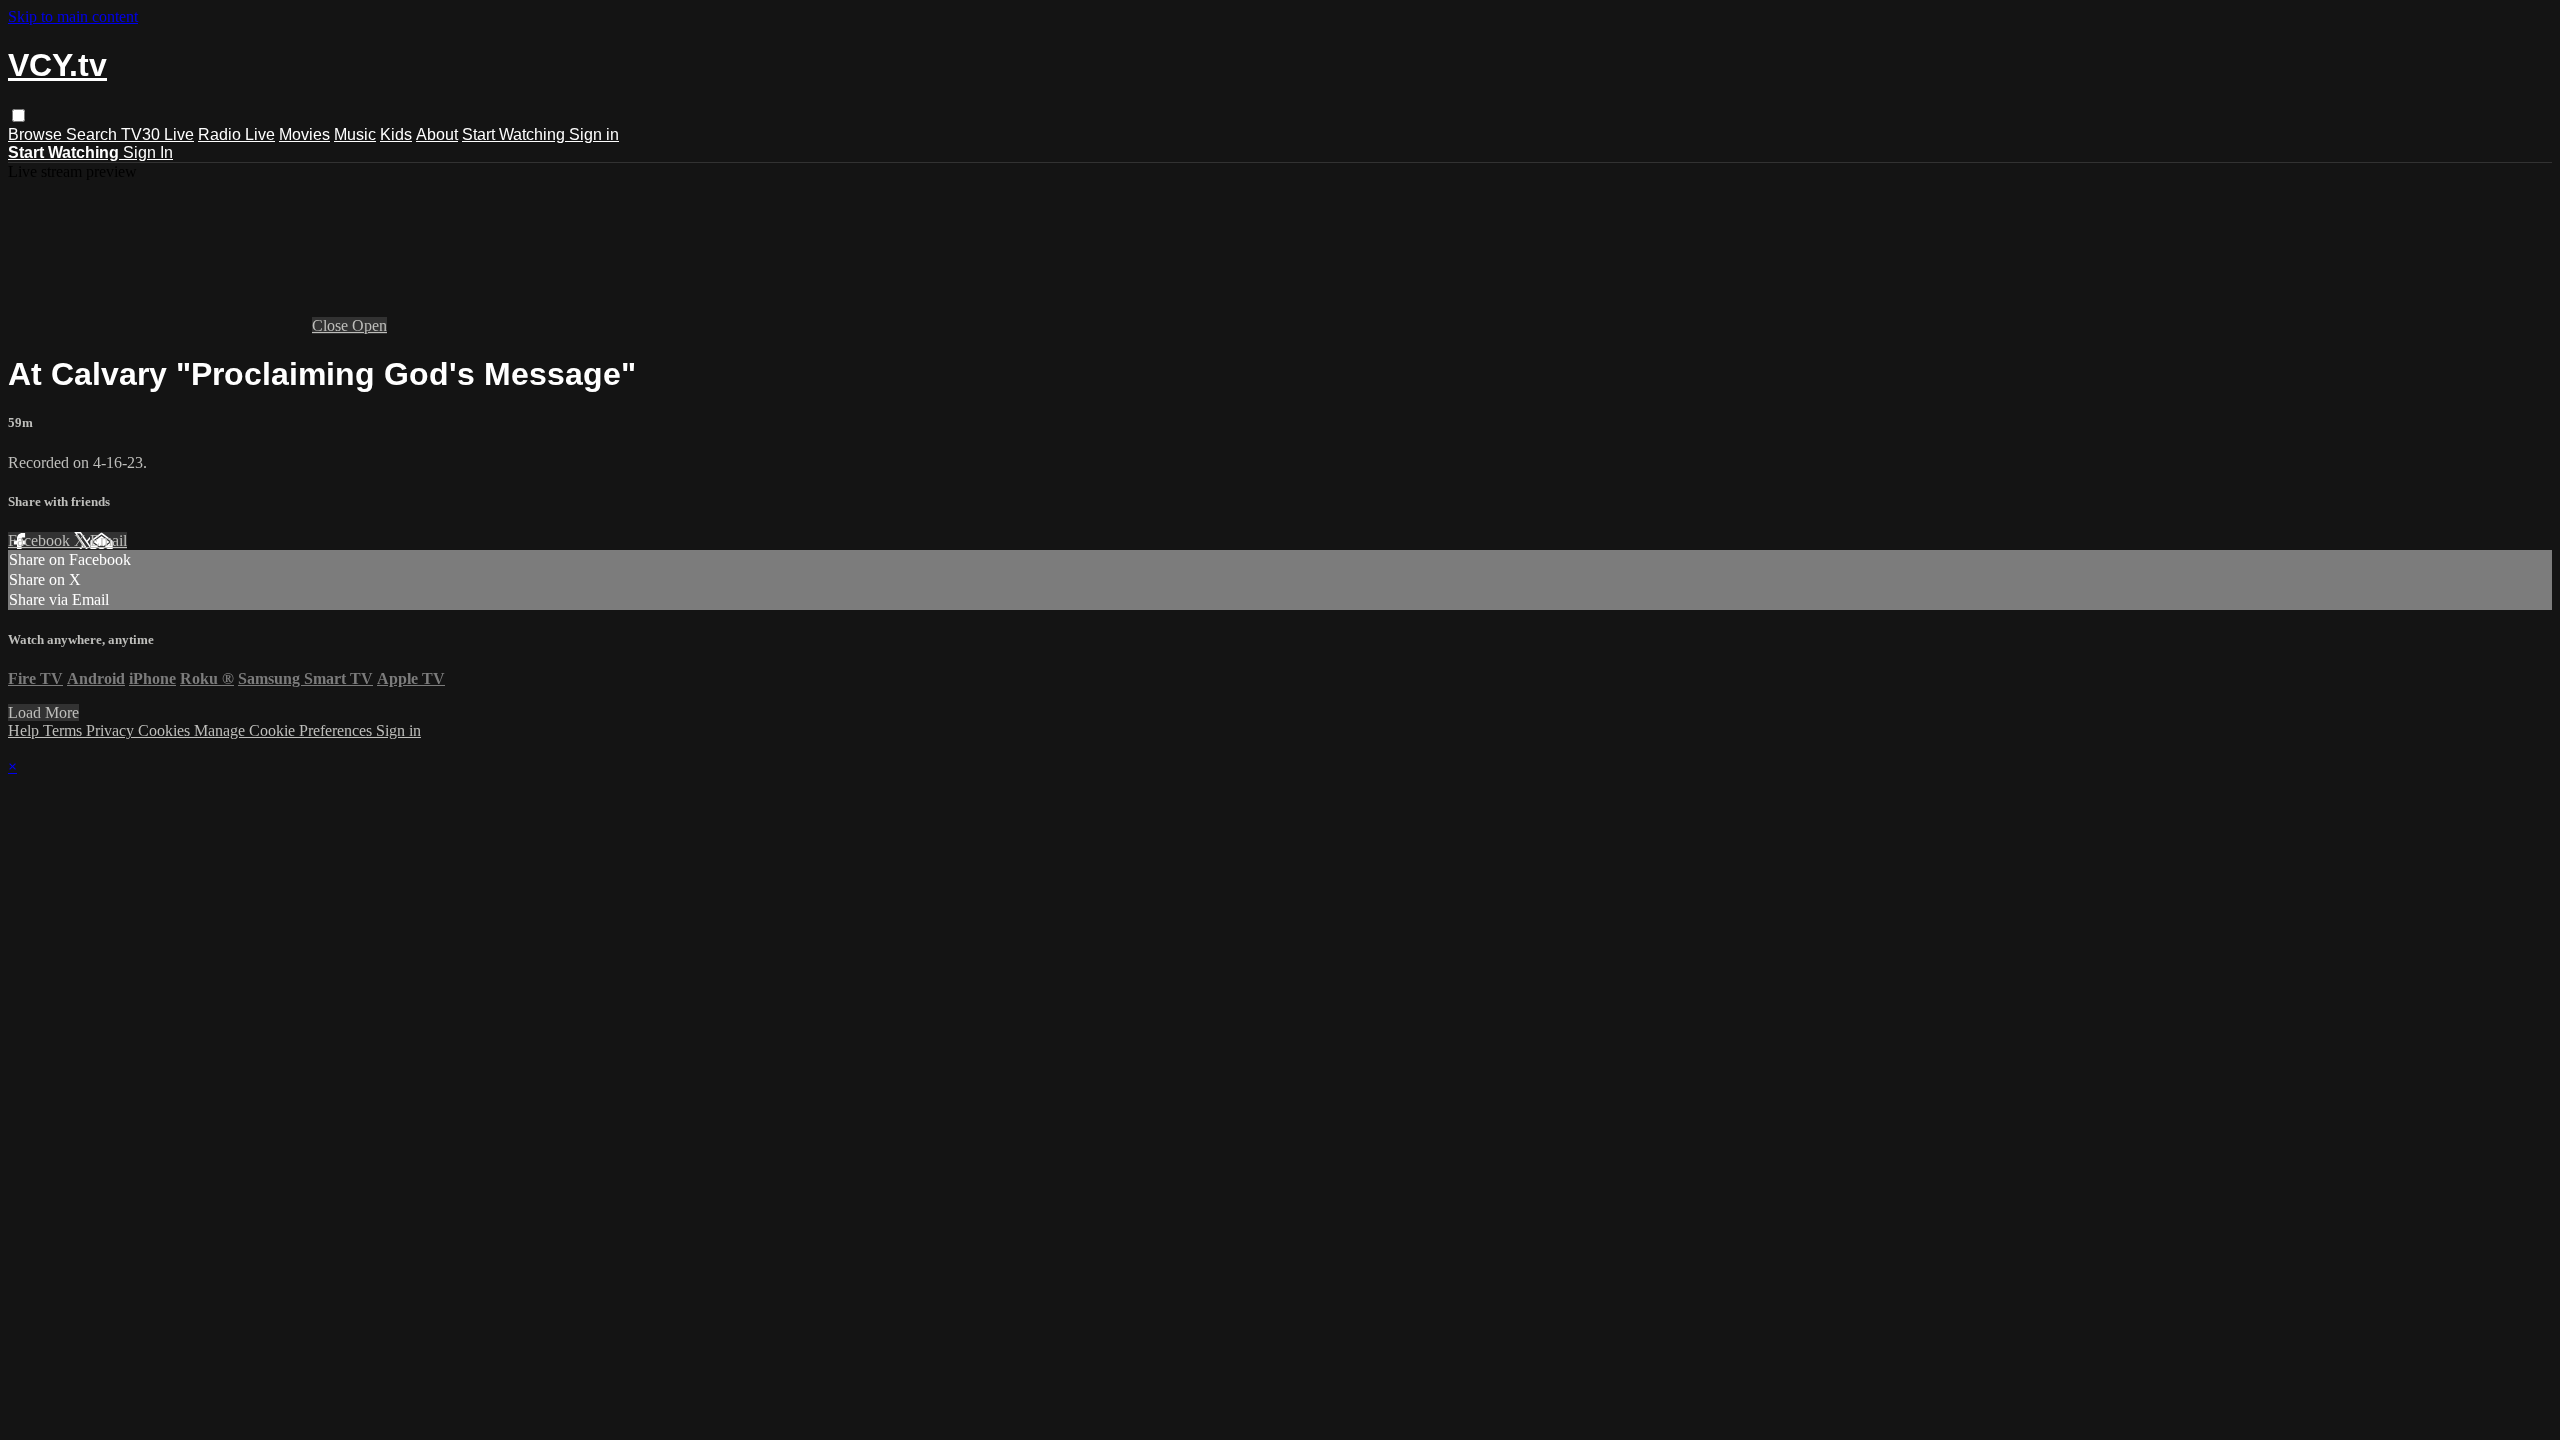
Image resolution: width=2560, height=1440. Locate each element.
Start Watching (515, 134)
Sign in (594, 134)
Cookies (166, 730)
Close (332, 325)
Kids (396, 134)
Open (369, 325)
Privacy (112, 730)
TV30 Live (157, 134)
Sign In (148, 152)
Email (108, 540)
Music (355, 134)
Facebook (41, 540)
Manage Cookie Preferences (285, 730)
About (437, 134)
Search (93, 134)
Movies (304, 134)
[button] (18, 115)
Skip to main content (73, 16)
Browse (37, 134)
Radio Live (236, 134)
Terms (64, 730)
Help (25, 730)
